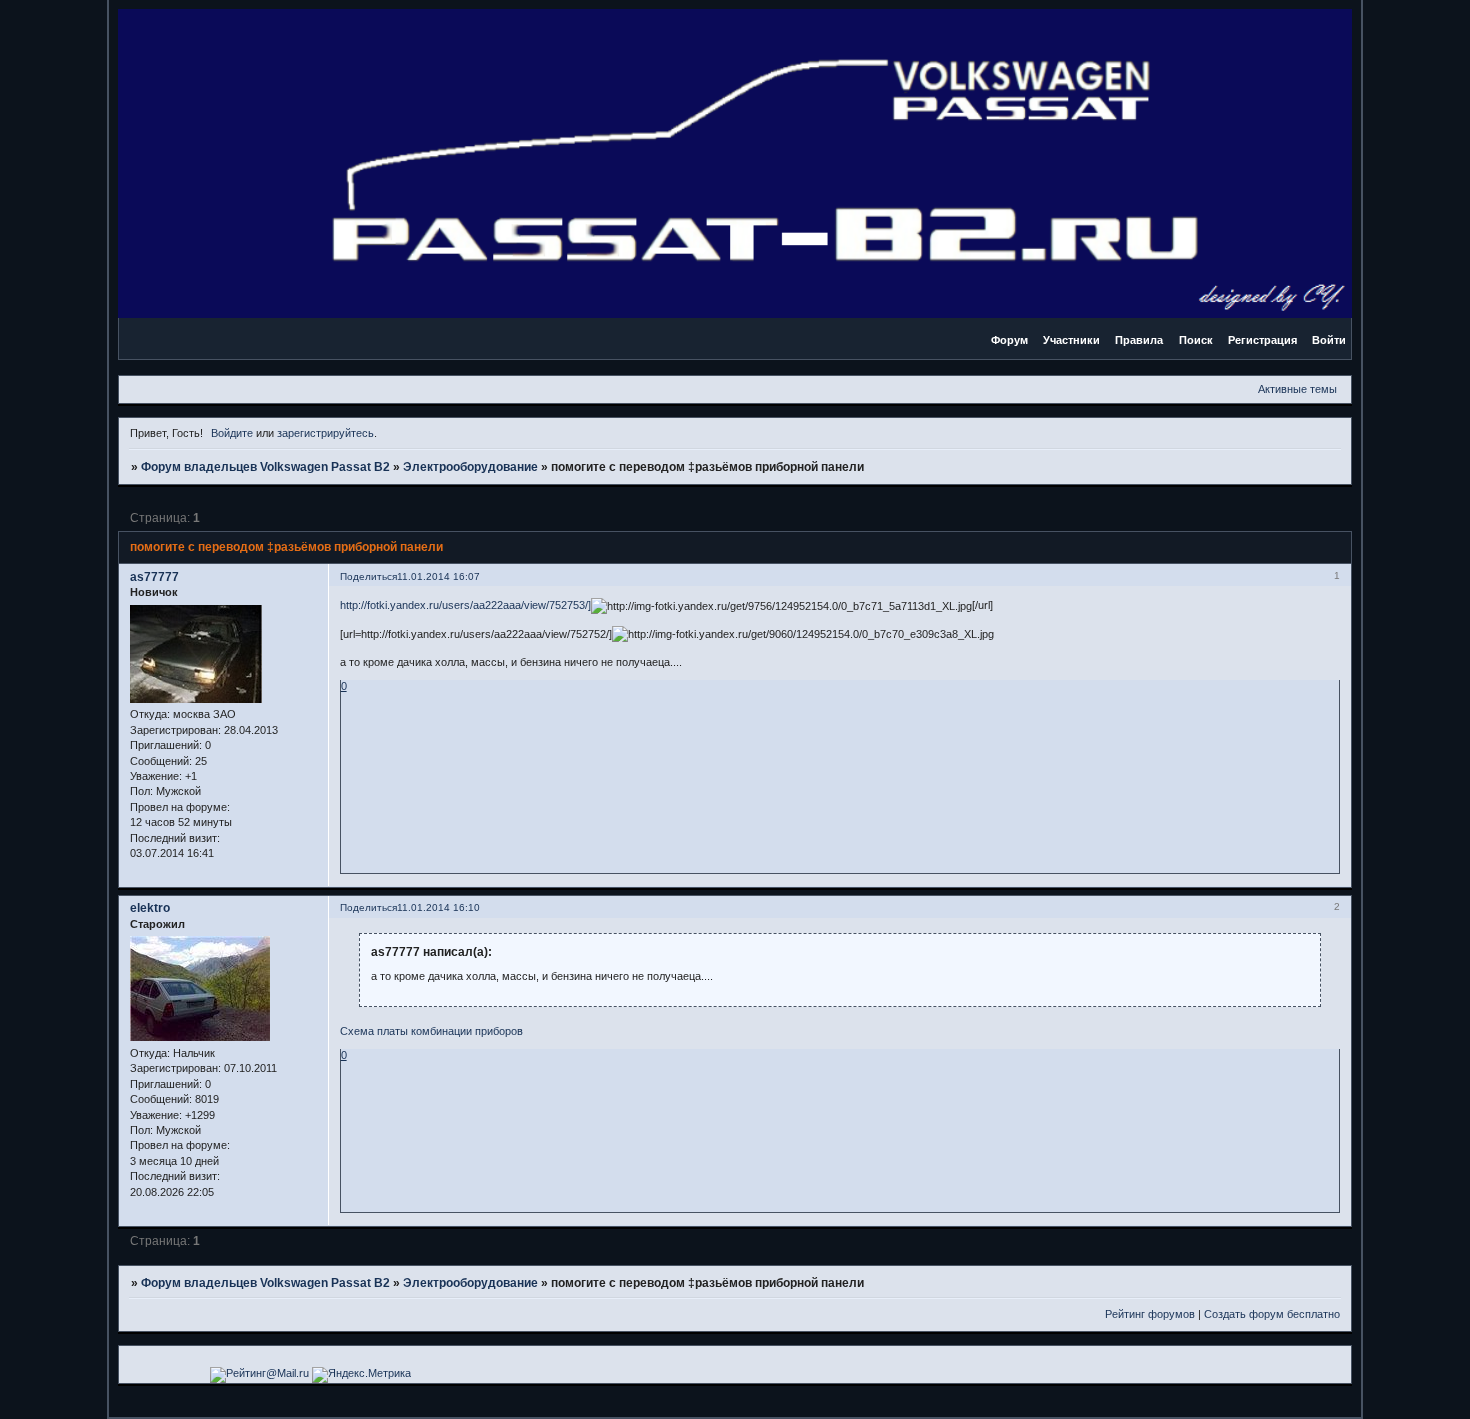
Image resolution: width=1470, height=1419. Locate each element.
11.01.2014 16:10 (438, 907)
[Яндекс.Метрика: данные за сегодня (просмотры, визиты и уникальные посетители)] (361, 1375)
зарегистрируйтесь (325, 433)
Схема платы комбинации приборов (431, 1031)
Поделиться (368, 576)
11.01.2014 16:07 (438, 576)
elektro (150, 908)
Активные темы (1297, 389)
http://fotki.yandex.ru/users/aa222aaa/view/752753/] (465, 605)
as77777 (154, 577)
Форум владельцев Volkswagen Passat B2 (265, 467)
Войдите (232, 433)
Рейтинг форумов (1150, 1314)
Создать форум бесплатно (1272, 1314)
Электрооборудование (470, 467)
